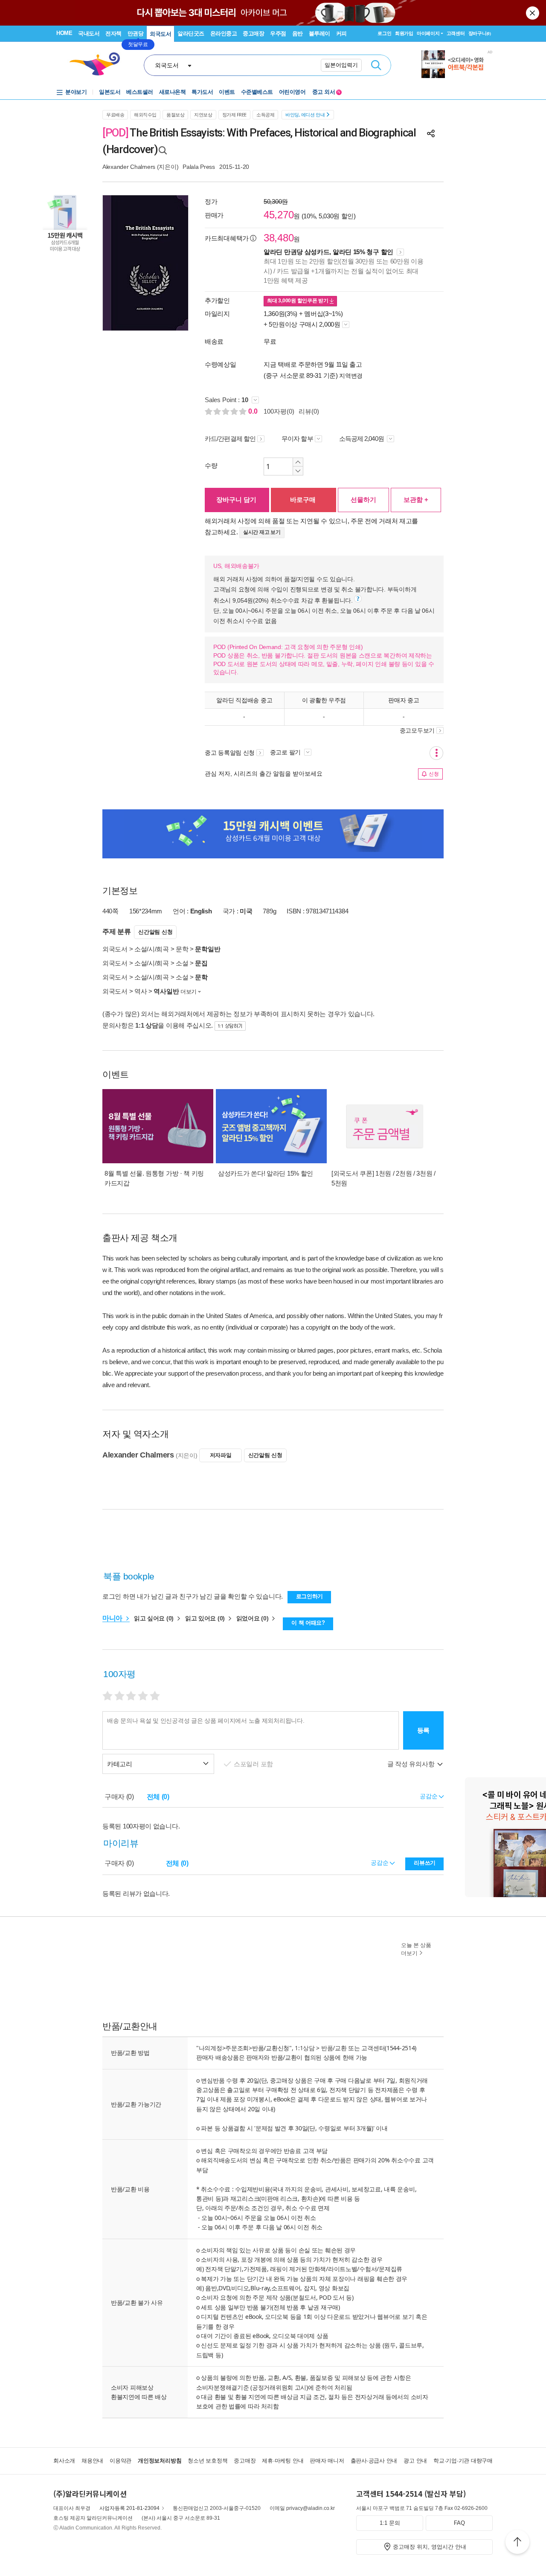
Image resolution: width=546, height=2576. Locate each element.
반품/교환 (334, 2048)
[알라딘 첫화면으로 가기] (99, 64)
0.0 (254, 411)
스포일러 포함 (254, 1764)
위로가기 (517, 2543)
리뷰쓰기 (425, 1863)
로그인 (384, 33)
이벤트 (227, 92)
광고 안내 (415, 2461)
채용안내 (92, 2461)
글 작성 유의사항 (412, 1764)
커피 (341, 33)
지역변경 (351, 376)
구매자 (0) (119, 1797)
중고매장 (253, 33)
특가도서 (202, 92)
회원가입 (404, 33)
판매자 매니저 (327, 2461)
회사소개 (64, 2461)
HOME (64, 33)
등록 (423, 1730)
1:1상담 (305, 2048)
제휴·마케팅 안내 (283, 2461)
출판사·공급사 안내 (374, 2461)
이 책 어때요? (308, 1623)
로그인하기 (310, 1596)
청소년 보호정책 (208, 2461)
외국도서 (160, 34)
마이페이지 (428, 33)
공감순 (380, 1863)
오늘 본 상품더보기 (416, 1949)
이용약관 (121, 2461)
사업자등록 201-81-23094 (129, 2508)
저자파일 (221, 1455)
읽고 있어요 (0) (206, 1618)
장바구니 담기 (236, 500)
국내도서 (89, 33)
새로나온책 (173, 92)
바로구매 (303, 500)
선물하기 (363, 500)
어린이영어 (292, 92)
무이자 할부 (297, 439)
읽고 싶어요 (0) (155, 1618)
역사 (141, 991)
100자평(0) (279, 411)
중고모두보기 (417, 730)
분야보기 (76, 92)
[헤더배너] (457, 64)
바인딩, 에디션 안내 (305, 114)
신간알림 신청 (155, 932)
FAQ (459, 2523)
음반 (298, 33)
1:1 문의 (390, 2523)
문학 (182, 949)
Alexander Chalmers (129, 167)
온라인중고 (224, 33)
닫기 (533, 13)
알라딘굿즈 (191, 33)
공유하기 (431, 133)
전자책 (113, 33)
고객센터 (456, 33)
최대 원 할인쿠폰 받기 (298, 301)
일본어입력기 (341, 65)
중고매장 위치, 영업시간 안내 (430, 2547)
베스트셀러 (140, 92)
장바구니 (480, 33)
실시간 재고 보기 (262, 532)
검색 (376, 65)
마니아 (113, 1618)
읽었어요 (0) (253, 1618)
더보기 (189, 992)
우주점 (278, 33)
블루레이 (319, 33)
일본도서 (110, 92)
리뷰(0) (309, 411)
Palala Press (199, 167)
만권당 (136, 33)
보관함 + (416, 500)
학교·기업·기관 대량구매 (463, 2461)
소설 (182, 963)
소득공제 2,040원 (362, 439)
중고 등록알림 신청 (230, 753)
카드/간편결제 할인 (230, 439)
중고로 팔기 (286, 752)
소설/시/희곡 (152, 949)
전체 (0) (158, 1797)
